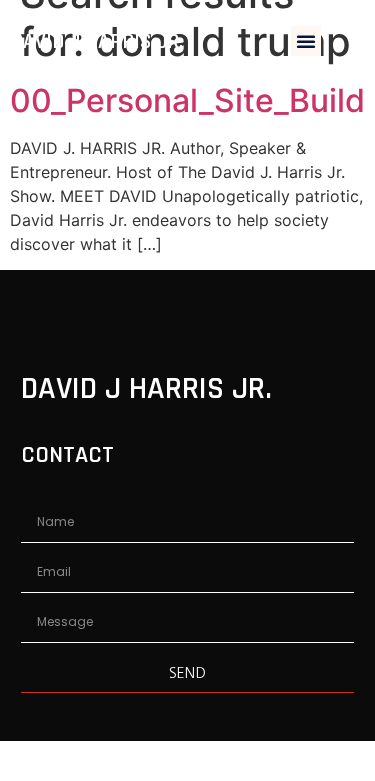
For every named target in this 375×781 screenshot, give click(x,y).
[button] (306, 41)
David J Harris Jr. (97, 41)
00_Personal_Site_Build (187, 100)
